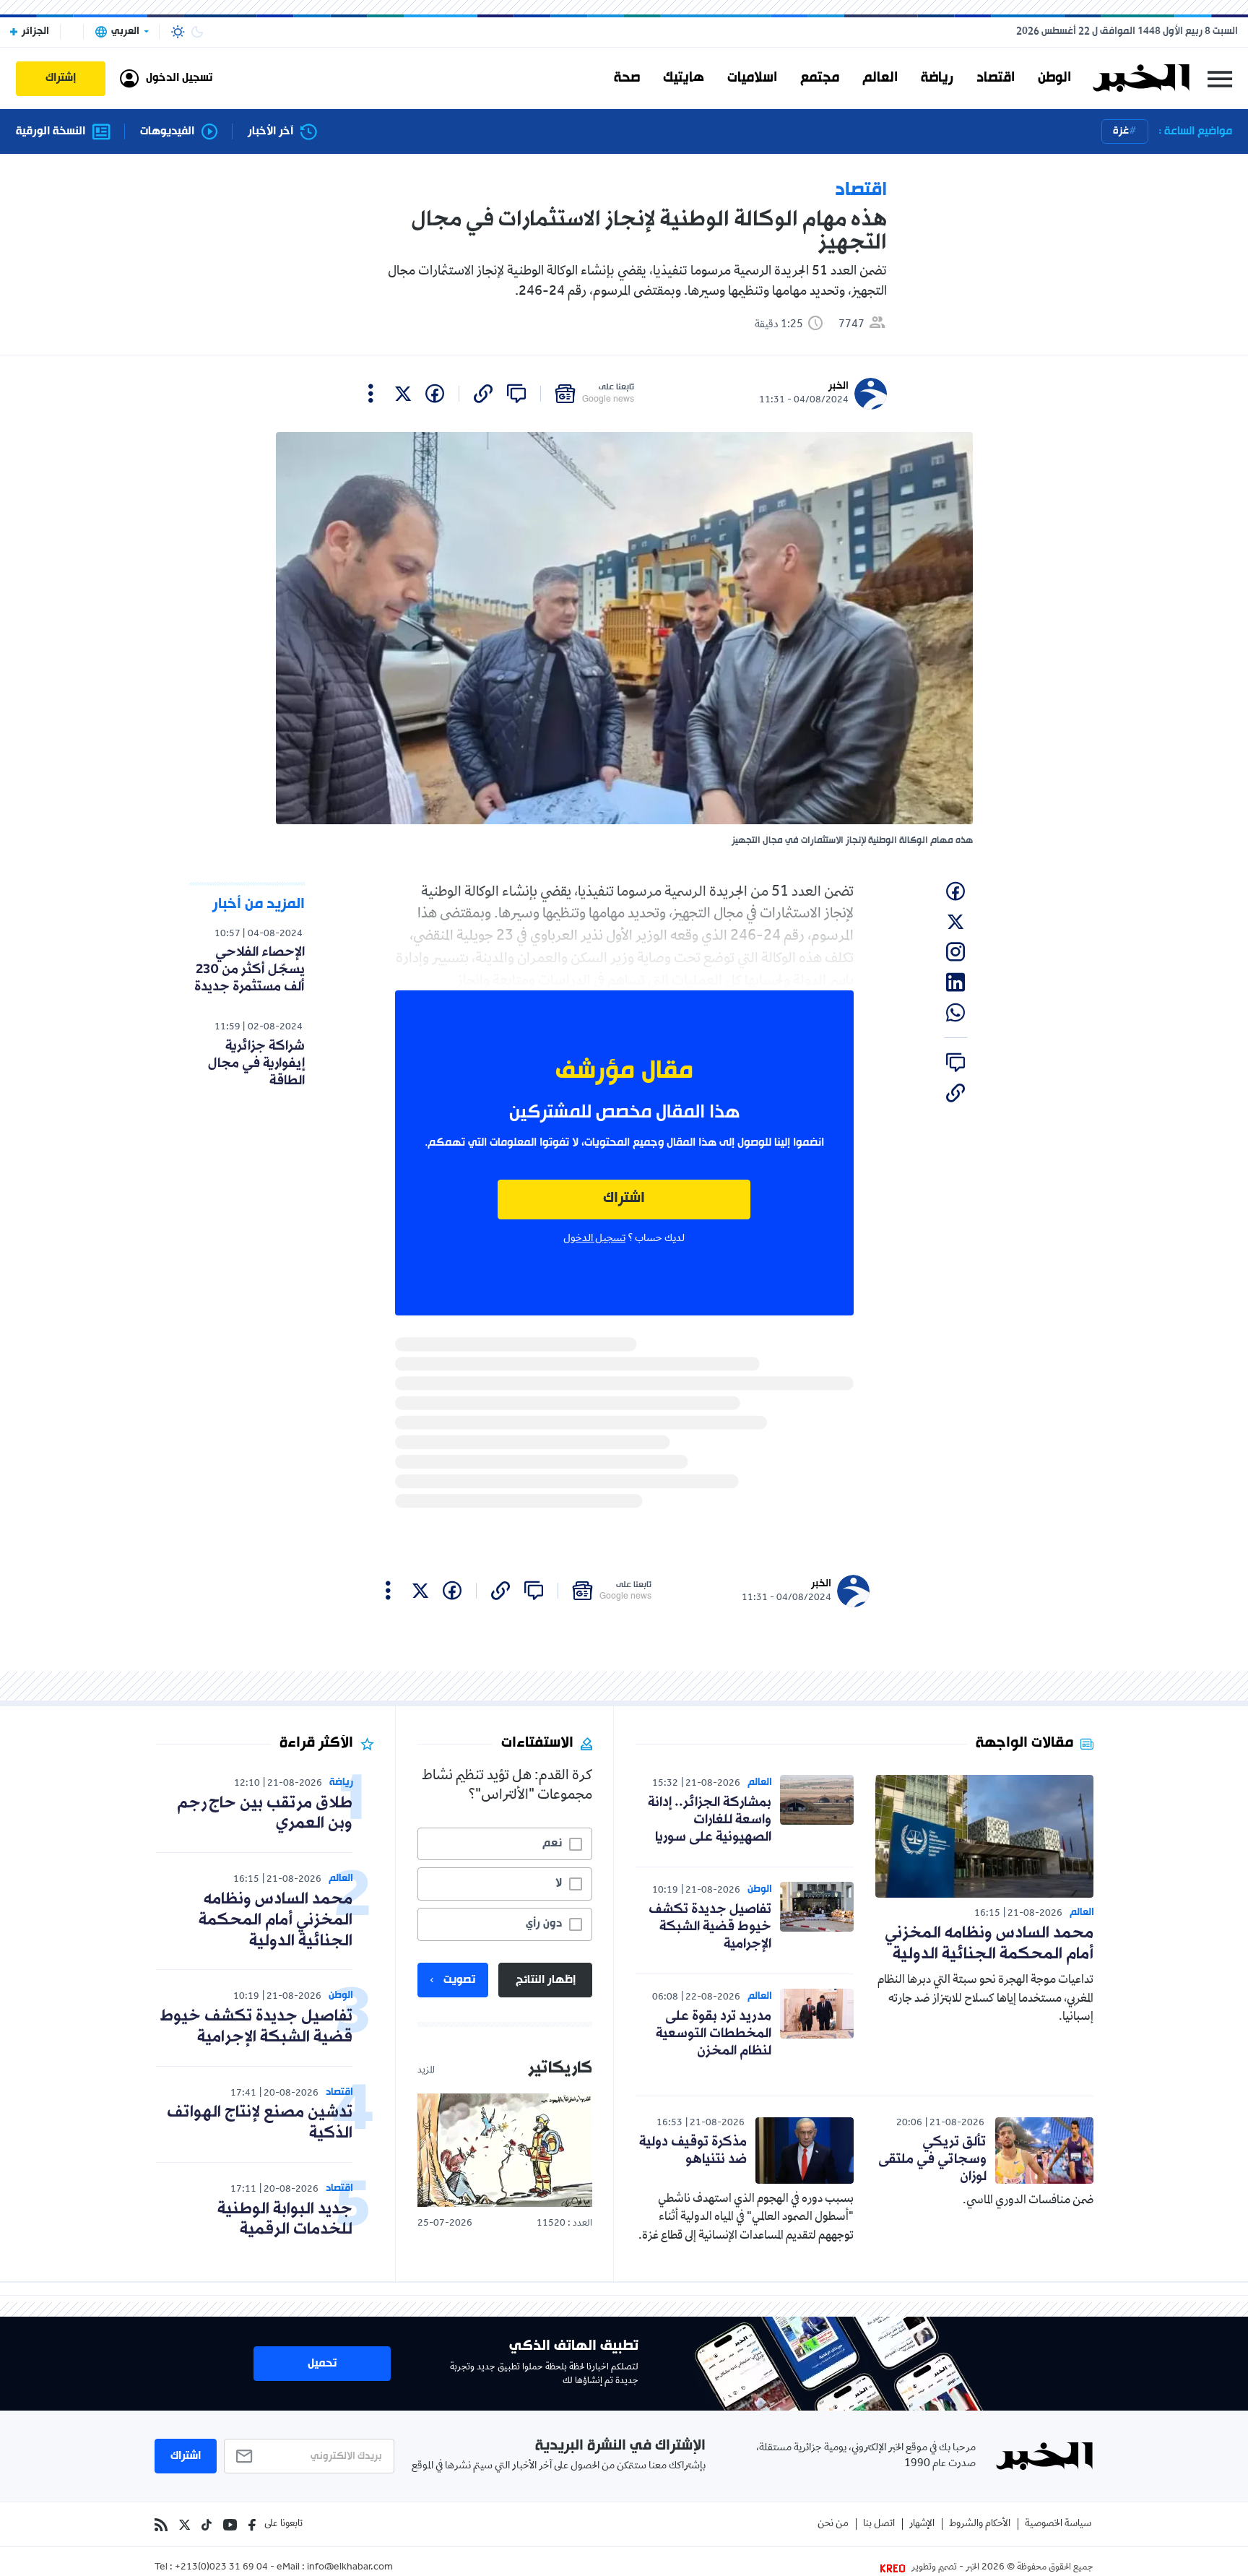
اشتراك (624, 1199)
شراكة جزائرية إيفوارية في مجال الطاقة (256, 1063)
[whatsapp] (955, 1013)
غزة (1121, 131)
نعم (552, 1844)
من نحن (833, 2524)
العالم (880, 78)
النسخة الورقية (51, 132)
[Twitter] (185, 2525)
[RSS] (161, 2525)
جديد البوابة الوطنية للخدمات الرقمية (285, 2220)
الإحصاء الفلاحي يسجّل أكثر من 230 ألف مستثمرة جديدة (250, 969)
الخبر (838, 386)
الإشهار (922, 2524)
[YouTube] (230, 2525)
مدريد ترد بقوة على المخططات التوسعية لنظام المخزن (714, 2033)
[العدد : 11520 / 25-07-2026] (505, 2150)
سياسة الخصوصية (1058, 2524)
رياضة (937, 78)
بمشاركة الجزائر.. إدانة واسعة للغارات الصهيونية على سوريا (710, 1820)
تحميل (322, 2364)
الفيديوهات (167, 132)
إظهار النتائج (546, 1980)
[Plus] (371, 394)
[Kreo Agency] (895, 2568)
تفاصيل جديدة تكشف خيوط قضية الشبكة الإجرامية (710, 1927)
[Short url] (483, 394)
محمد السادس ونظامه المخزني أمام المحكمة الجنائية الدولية (989, 1944)
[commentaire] (516, 394)
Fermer (1220, 78)
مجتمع (820, 78)
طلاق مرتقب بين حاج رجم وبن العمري (265, 1814)
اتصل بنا (879, 2524)
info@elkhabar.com (350, 2568)
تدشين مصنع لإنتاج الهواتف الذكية (260, 2123)
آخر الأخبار (270, 132)
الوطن (1054, 78)
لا (559, 1883)
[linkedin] (955, 982)
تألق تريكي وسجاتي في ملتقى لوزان (932, 2159)
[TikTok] (207, 2525)
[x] (403, 394)
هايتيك (684, 78)
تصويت (459, 1980)
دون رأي (544, 1924)
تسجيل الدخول (594, 1239)
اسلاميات (752, 78)
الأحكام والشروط (980, 2524)
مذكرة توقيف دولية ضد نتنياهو (693, 2151)
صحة (627, 78)
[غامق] (197, 32)
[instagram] (955, 952)
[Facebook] (252, 2525)
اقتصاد (996, 78)
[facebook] (435, 394)
